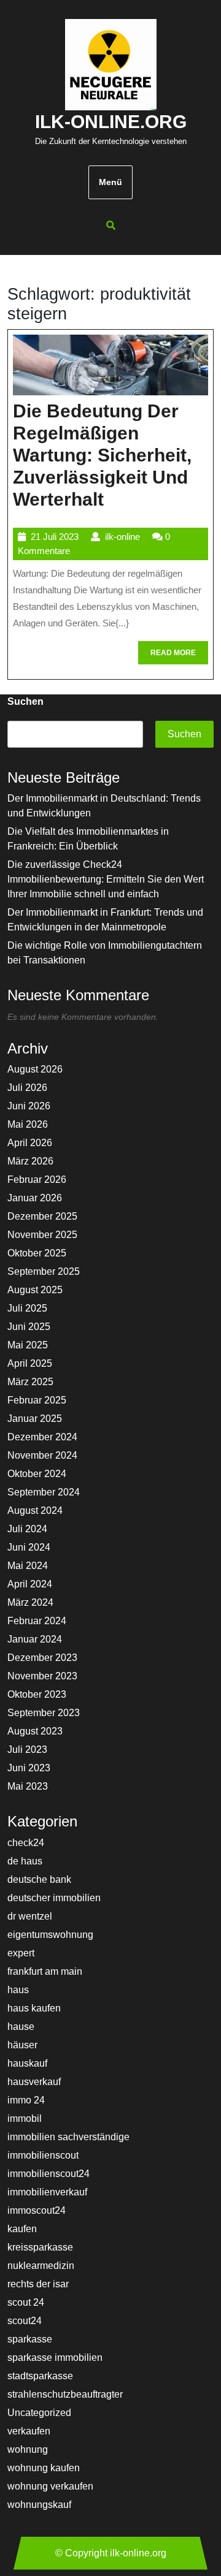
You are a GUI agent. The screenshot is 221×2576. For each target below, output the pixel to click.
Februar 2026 (37, 1180)
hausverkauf (34, 2082)
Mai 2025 (28, 1345)
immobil (25, 2118)
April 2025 (30, 1363)
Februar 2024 (37, 1621)
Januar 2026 (35, 1198)
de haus (25, 1861)
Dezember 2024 (42, 1437)
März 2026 (30, 1161)
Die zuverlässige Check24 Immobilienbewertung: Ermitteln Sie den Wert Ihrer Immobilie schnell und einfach (106, 879)
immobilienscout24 (48, 2174)
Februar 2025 (37, 1400)
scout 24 (26, 2302)
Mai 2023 (28, 1786)
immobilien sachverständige (68, 2137)
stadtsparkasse (40, 2376)
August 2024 (35, 1510)
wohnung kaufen (44, 2468)
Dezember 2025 (42, 1216)
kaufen (22, 2229)
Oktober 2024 (37, 1474)
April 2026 (30, 1143)
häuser (22, 2045)
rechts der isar (38, 2284)
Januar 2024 (35, 1639)
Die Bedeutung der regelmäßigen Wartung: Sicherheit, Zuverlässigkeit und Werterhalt (102, 455)
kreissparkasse (40, 2247)
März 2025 (30, 1382)
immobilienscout (43, 2155)
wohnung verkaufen (50, 2486)
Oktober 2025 (37, 1253)
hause (21, 2027)
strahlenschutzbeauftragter (65, 2394)
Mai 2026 (28, 1124)
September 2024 (44, 1492)
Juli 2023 (27, 1750)
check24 (26, 1843)
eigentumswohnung (50, 1935)
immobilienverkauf (47, 2192)
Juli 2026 (27, 1088)
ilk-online (122, 537)
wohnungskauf (39, 2505)
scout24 (25, 2321)
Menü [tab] (110, 182)
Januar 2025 (35, 1419)
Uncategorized (39, 2413)
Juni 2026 (29, 1106)
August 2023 (35, 1731)
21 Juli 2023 (55, 537)
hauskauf (27, 2063)
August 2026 (35, 1069)
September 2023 (44, 1713)
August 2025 (35, 1290)
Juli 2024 (27, 1529)
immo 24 (26, 2100)
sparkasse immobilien (55, 2358)
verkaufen (29, 2431)
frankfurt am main (45, 1971)
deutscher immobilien (54, 1898)
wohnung (28, 2449)
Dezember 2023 (42, 1658)
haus (18, 1990)
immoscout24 (37, 2210)
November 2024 (42, 1455)
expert (21, 1953)
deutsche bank (39, 1879)
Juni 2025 (29, 1327)
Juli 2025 (27, 1308)
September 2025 (44, 1271)
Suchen (25, 701)
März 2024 (30, 1602)
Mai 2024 (28, 1566)
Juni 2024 (29, 1547)
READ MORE (179, 656)
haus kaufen (34, 2008)
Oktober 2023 (37, 1694)
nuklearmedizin (41, 2266)
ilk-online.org (111, 122)
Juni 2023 (29, 1768)
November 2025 (42, 1235)
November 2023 (42, 1676)
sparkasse (30, 2339)
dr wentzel (30, 1916)
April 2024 (30, 1584)
